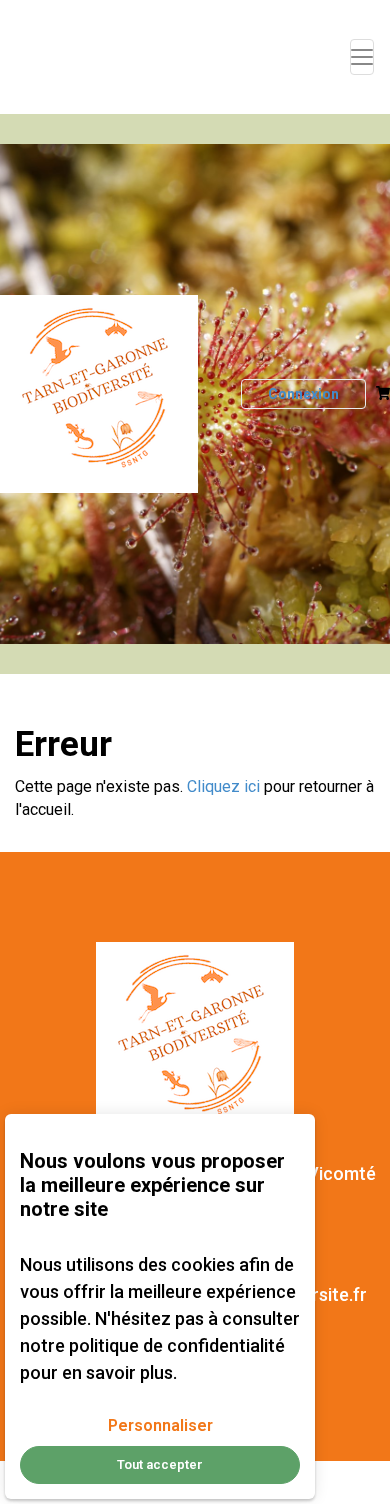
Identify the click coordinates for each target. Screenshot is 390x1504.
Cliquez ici (223, 786)
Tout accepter (160, 1464)
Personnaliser (160, 1425)
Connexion (303, 394)
